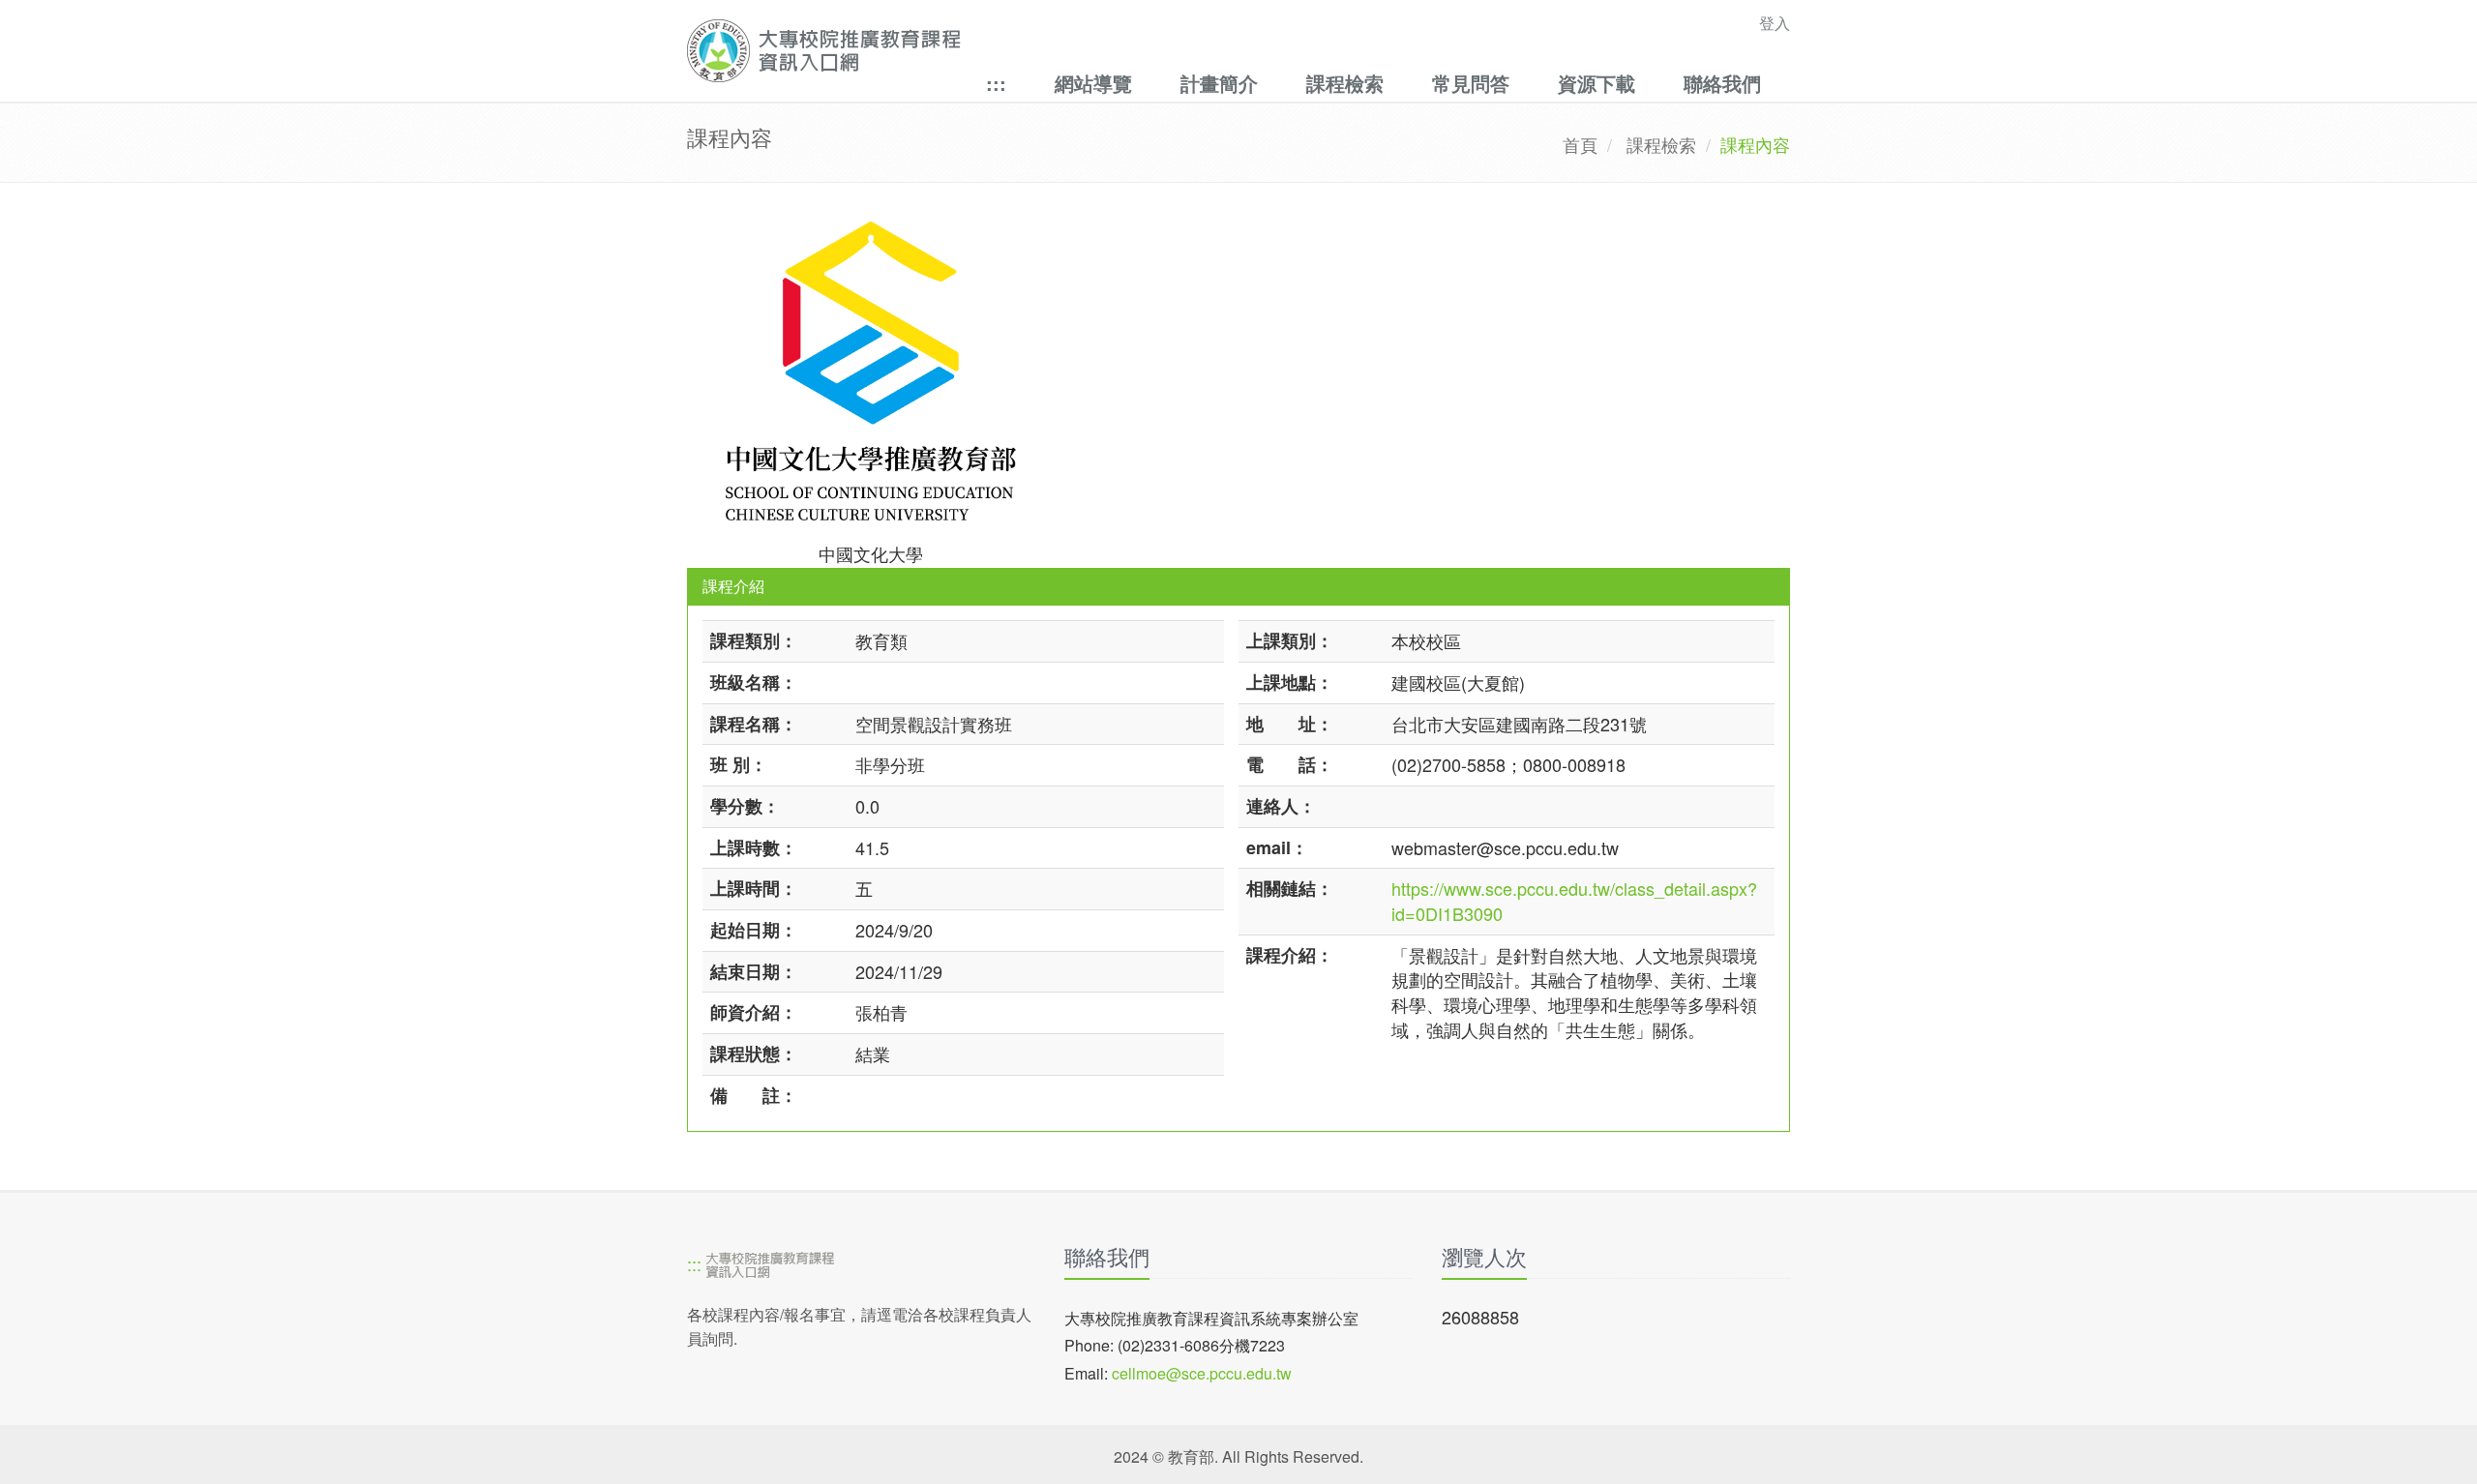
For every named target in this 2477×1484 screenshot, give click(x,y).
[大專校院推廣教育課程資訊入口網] (1132, 51)
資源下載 (1597, 83)
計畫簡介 (1219, 83)
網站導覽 (1093, 83)
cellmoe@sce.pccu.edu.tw (1202, 1373)
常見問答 (1471, 83)
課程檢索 (1345, 83)
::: (996, 83)
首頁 (1580, 144)
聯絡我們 (1722, 83)
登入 (1775, 23)
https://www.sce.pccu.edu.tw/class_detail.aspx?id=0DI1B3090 (1574, 901)
